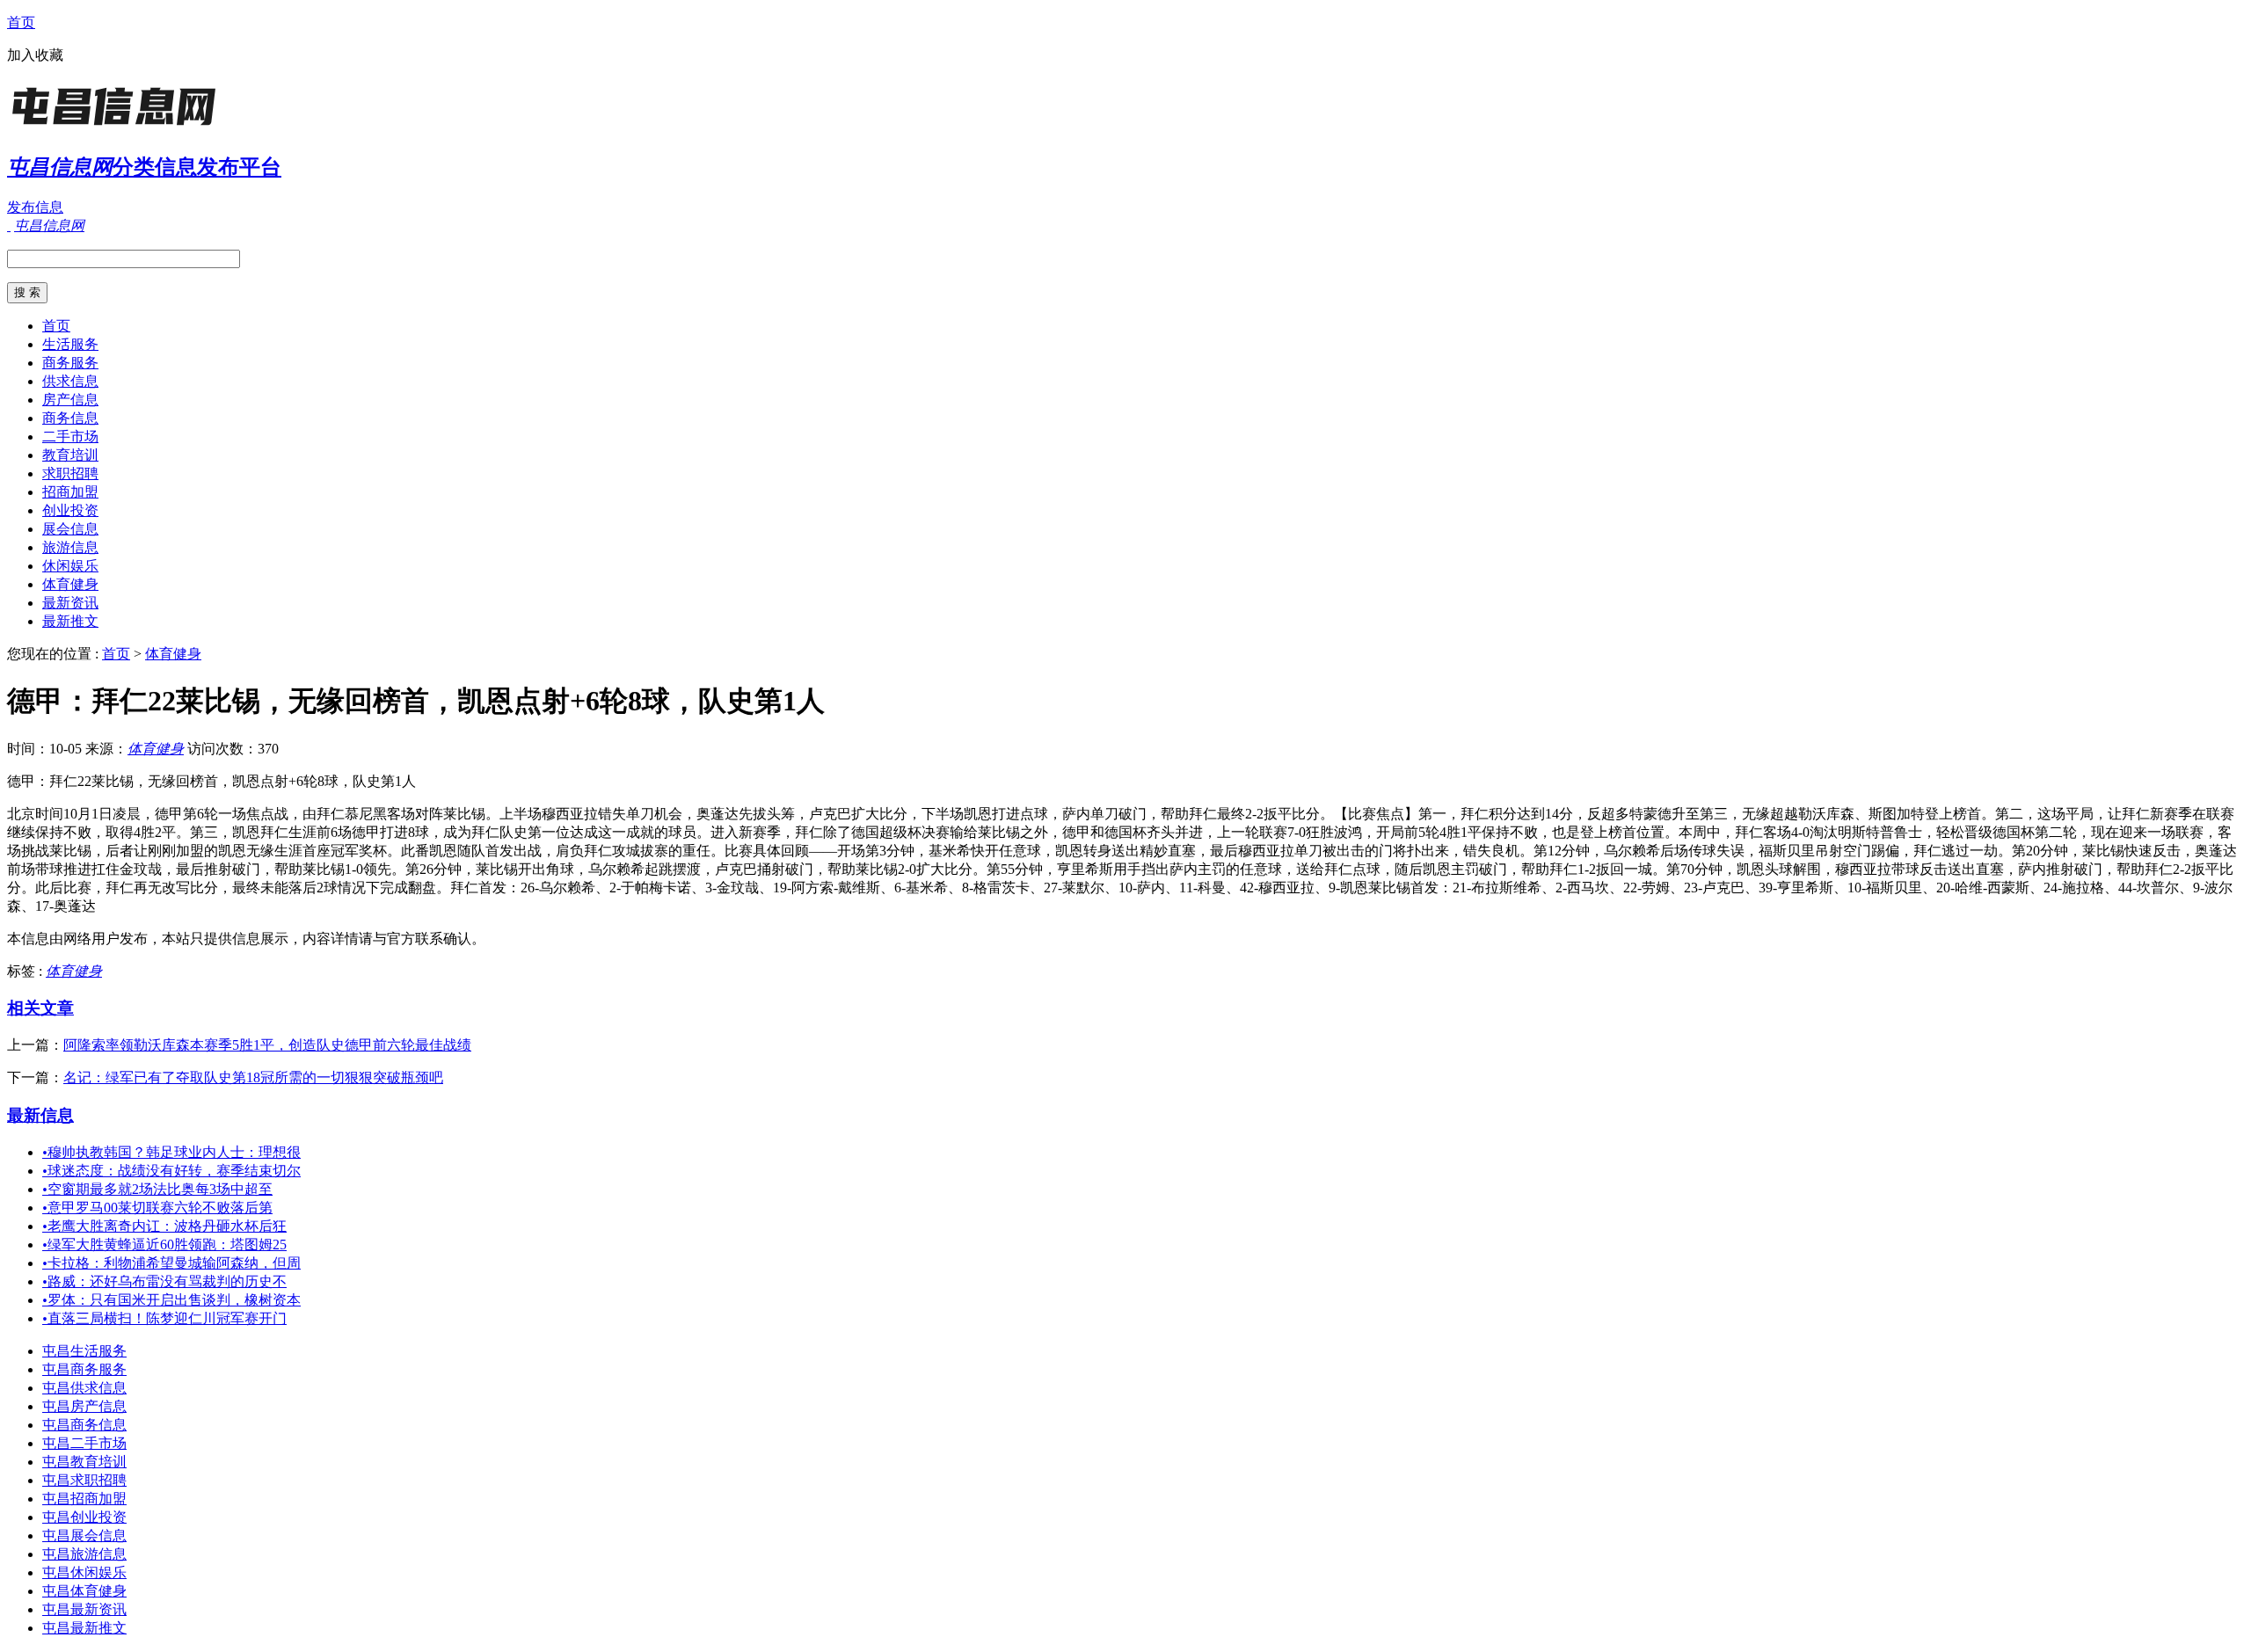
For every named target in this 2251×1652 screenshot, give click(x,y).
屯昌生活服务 (84, 1351)
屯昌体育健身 (84, 1591)
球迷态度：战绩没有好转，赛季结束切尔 (171, 1171)
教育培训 (70, 455)
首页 (21, 22)
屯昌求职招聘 (84, 1480)
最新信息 (40, 1115)
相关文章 (40, 1008)
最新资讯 (70, 603)
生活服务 (70, 344)
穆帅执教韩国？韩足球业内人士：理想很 (171, 1152)
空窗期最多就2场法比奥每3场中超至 (157, 1189)
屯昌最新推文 (84, 1628)
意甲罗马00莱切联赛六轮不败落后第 (157, 1208)
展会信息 (70, 529)
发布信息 (35, 207)
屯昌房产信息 (84, 1406)
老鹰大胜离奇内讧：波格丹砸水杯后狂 (164, 1226)
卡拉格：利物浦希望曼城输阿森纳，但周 (171, 1263)
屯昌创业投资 (84, 1517)
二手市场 (70, 437)
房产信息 (70, 400)
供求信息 (70, 381)
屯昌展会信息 (84, 1536)
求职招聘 (70, 473)
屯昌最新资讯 (84, 1609)
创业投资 (70, 510)
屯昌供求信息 (84, 1388)
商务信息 (70, 418)
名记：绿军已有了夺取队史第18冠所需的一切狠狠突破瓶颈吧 (253, 1077)
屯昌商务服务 (84, 1369)
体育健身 (70, 584)
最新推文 (70, 621)
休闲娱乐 (70, 566)
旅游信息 (70, 547)
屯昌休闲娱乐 (84, 1572)
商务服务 (70, 363)
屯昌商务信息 (84, 1425)
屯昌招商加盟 (84, 1499)
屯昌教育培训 (84, 1462)
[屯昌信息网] (117, 127)
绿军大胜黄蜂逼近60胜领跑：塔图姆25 (164, 1244)
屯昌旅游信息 (84, 1554)
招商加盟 (70, 492)
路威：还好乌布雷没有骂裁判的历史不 (164, 1281)
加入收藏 (35, 55)
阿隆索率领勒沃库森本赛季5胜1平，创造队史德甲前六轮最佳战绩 (267, 1045)
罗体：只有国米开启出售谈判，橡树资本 (171, 1300)
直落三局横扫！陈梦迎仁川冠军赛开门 (164, 1318)
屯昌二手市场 (84, 1443)
